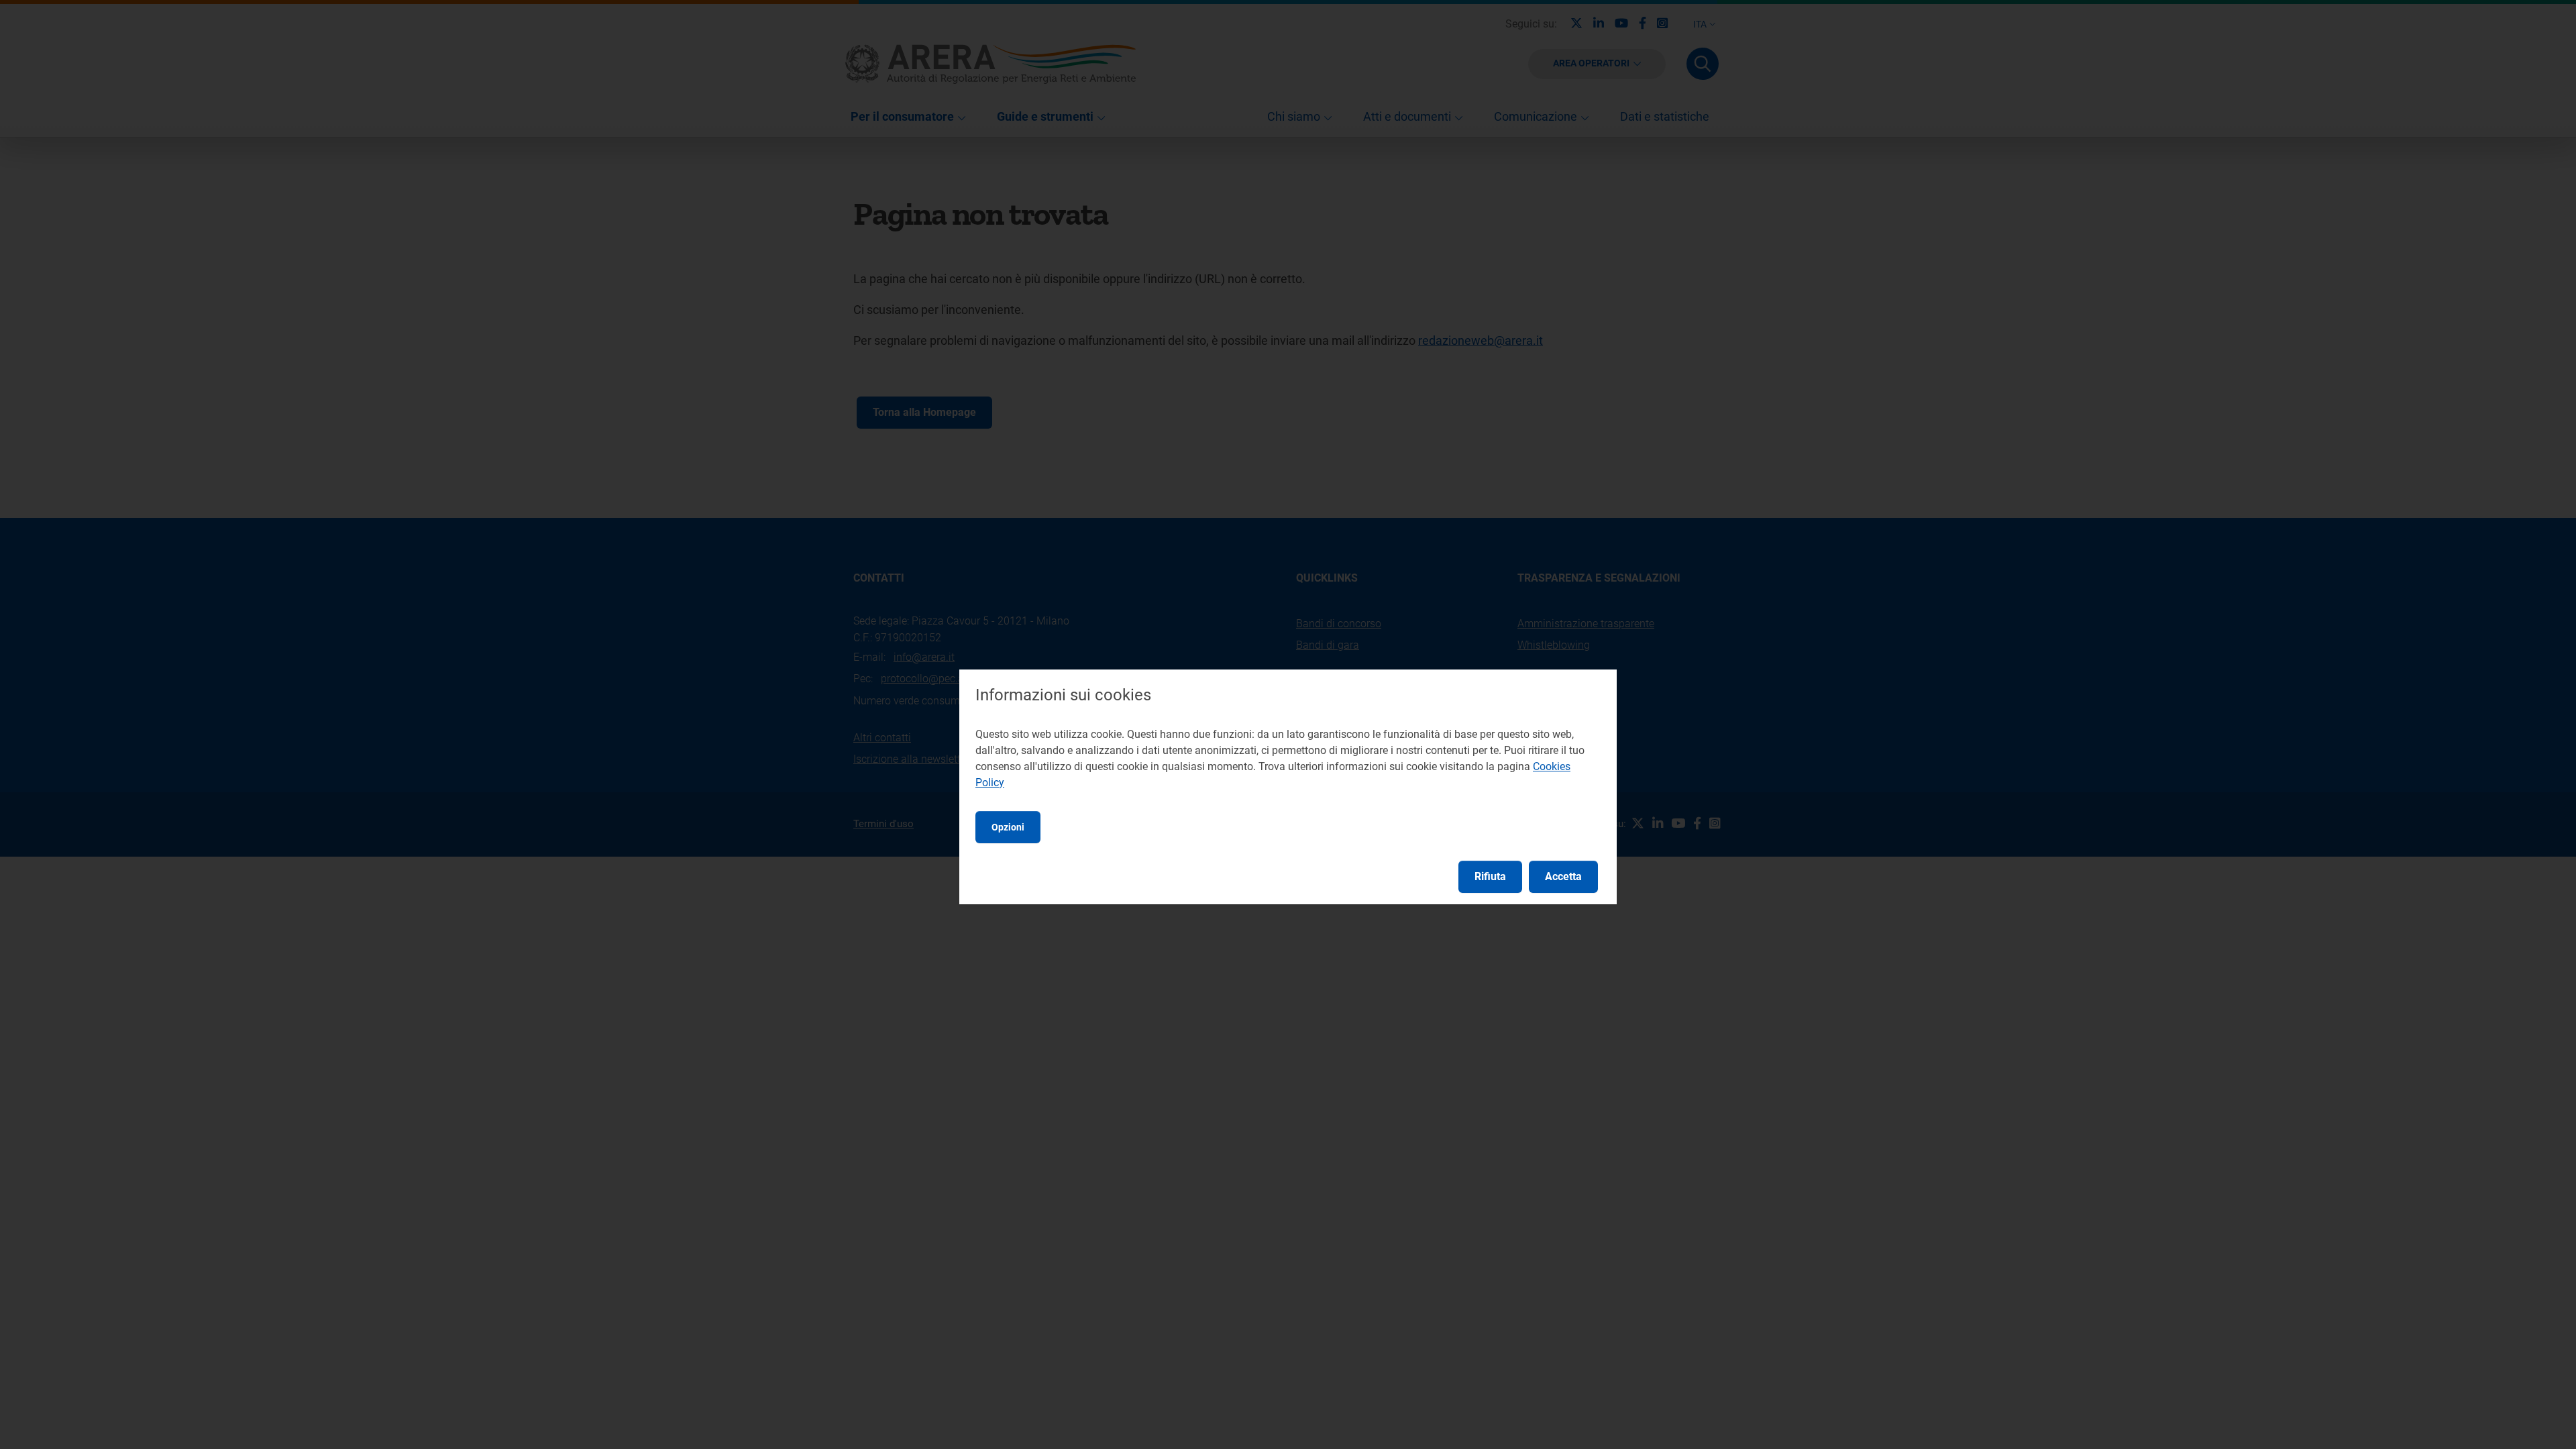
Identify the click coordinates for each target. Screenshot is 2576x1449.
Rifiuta (1490, 876)
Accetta (1563, 876)
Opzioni (1008, 827)
